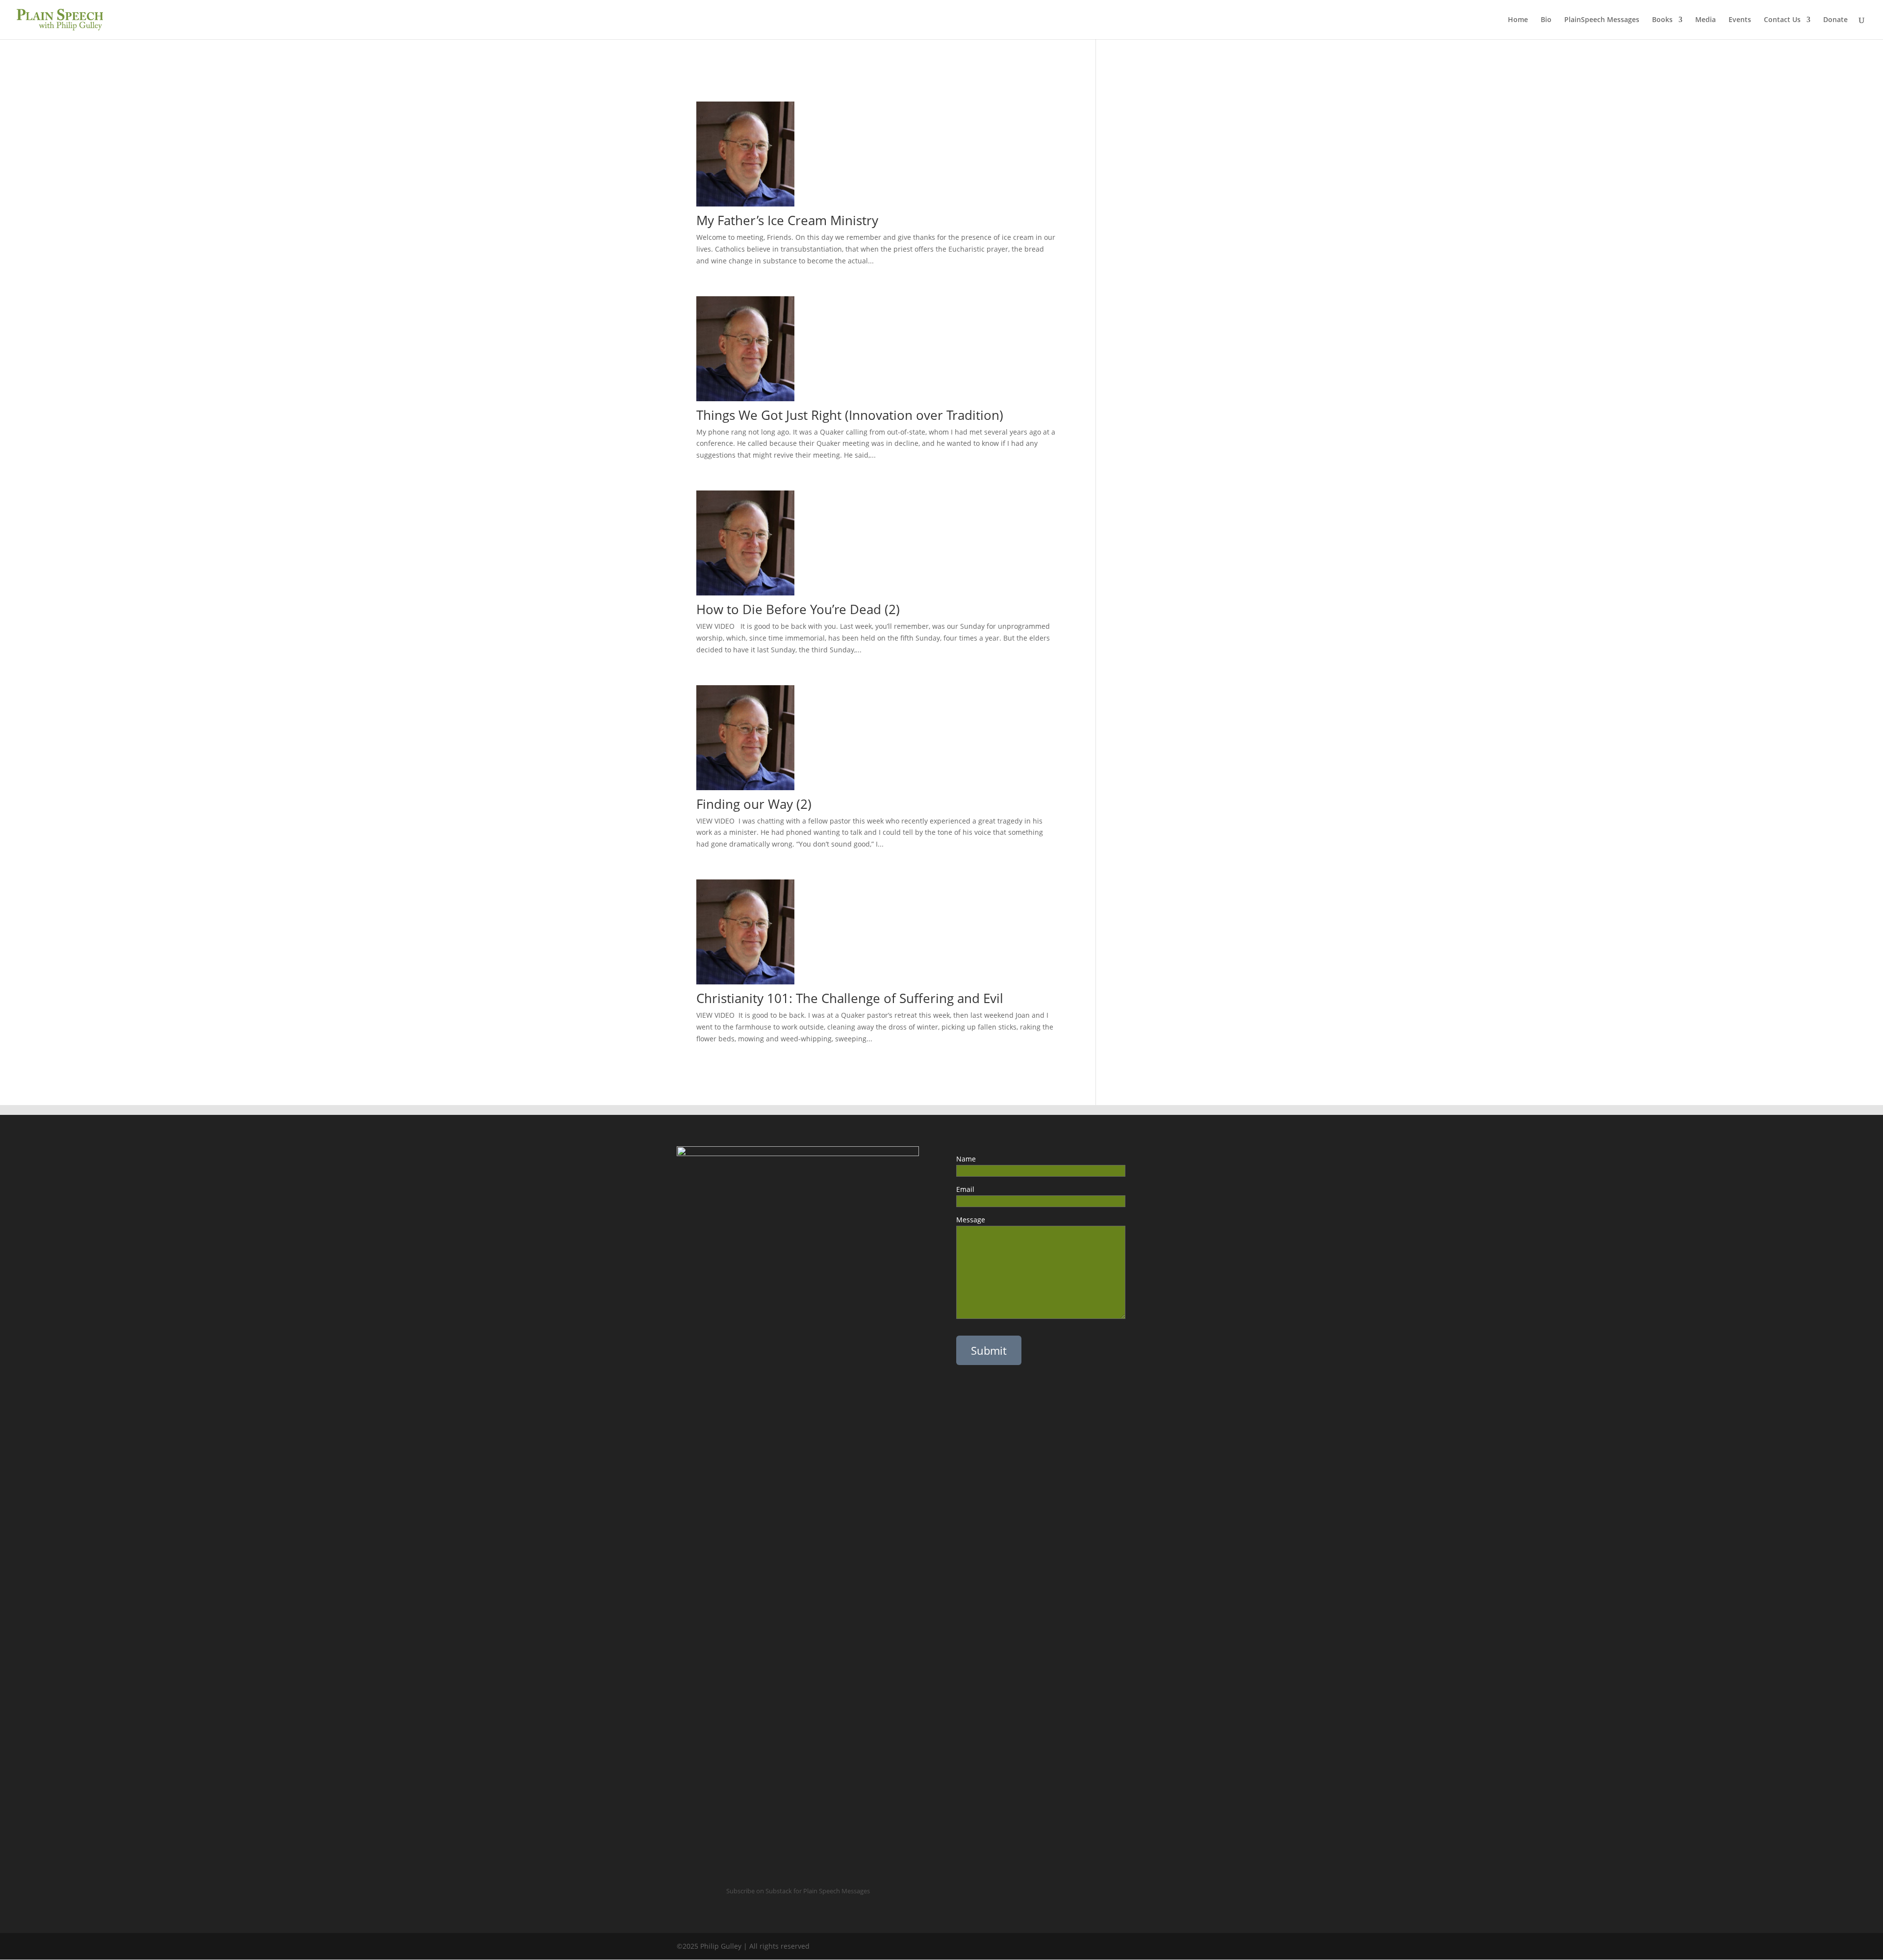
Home (1518, 20)
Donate (1835, 20)
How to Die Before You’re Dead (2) (798, 609)
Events (1740, 20)
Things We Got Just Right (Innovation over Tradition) (850, 415)
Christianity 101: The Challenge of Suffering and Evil (850, 998)
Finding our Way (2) (759, 804)
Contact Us (1782, 20)
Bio (1546, 20)
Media (1705, 20)
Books (1662, 20)
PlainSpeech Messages (1602, 20)
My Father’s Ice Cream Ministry (787, 220)
